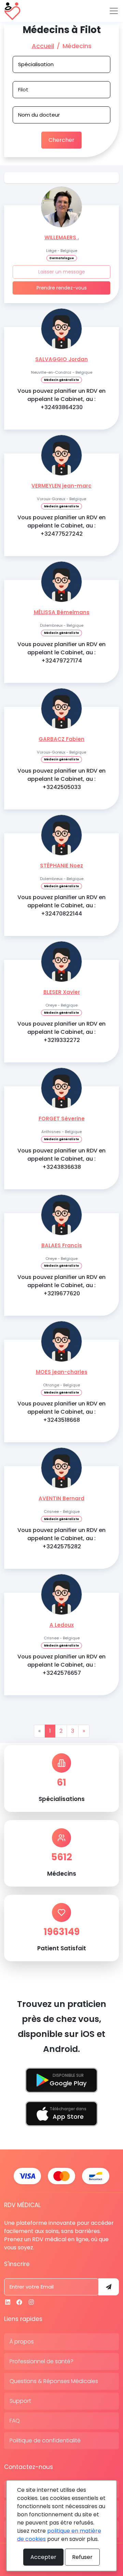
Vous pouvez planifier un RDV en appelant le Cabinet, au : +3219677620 (61, 1285)
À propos (22, 2342)
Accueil (43, 46)
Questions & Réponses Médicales (54, 2381)
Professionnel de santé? (42, 2361)
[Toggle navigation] (114, 11)
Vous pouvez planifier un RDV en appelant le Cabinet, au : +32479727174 (61, 652)
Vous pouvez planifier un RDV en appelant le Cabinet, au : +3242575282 (61, 1538)
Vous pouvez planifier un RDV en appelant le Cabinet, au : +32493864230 (61, 399)
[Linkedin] (8, 2302)
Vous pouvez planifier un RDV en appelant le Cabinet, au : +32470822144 (61, 905)
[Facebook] (19, 2302)
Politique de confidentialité (45, 2440)
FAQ (15, 2421)
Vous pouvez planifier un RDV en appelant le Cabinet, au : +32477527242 (61, 526)
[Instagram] (31, 2302)
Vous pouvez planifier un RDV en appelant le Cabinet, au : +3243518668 (61, 1412)
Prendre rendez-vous (62, 288)
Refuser (82, 2557)
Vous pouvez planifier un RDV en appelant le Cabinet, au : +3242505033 (61, 779)
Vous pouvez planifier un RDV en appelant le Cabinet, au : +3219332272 (61, 1032)
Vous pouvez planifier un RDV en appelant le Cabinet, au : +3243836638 (61, 1159)
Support (20, 2401)
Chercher (61, 140)
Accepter (43, 2557)
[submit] (109, 2287)
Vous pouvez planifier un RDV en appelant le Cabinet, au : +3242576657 (61, 1665)
